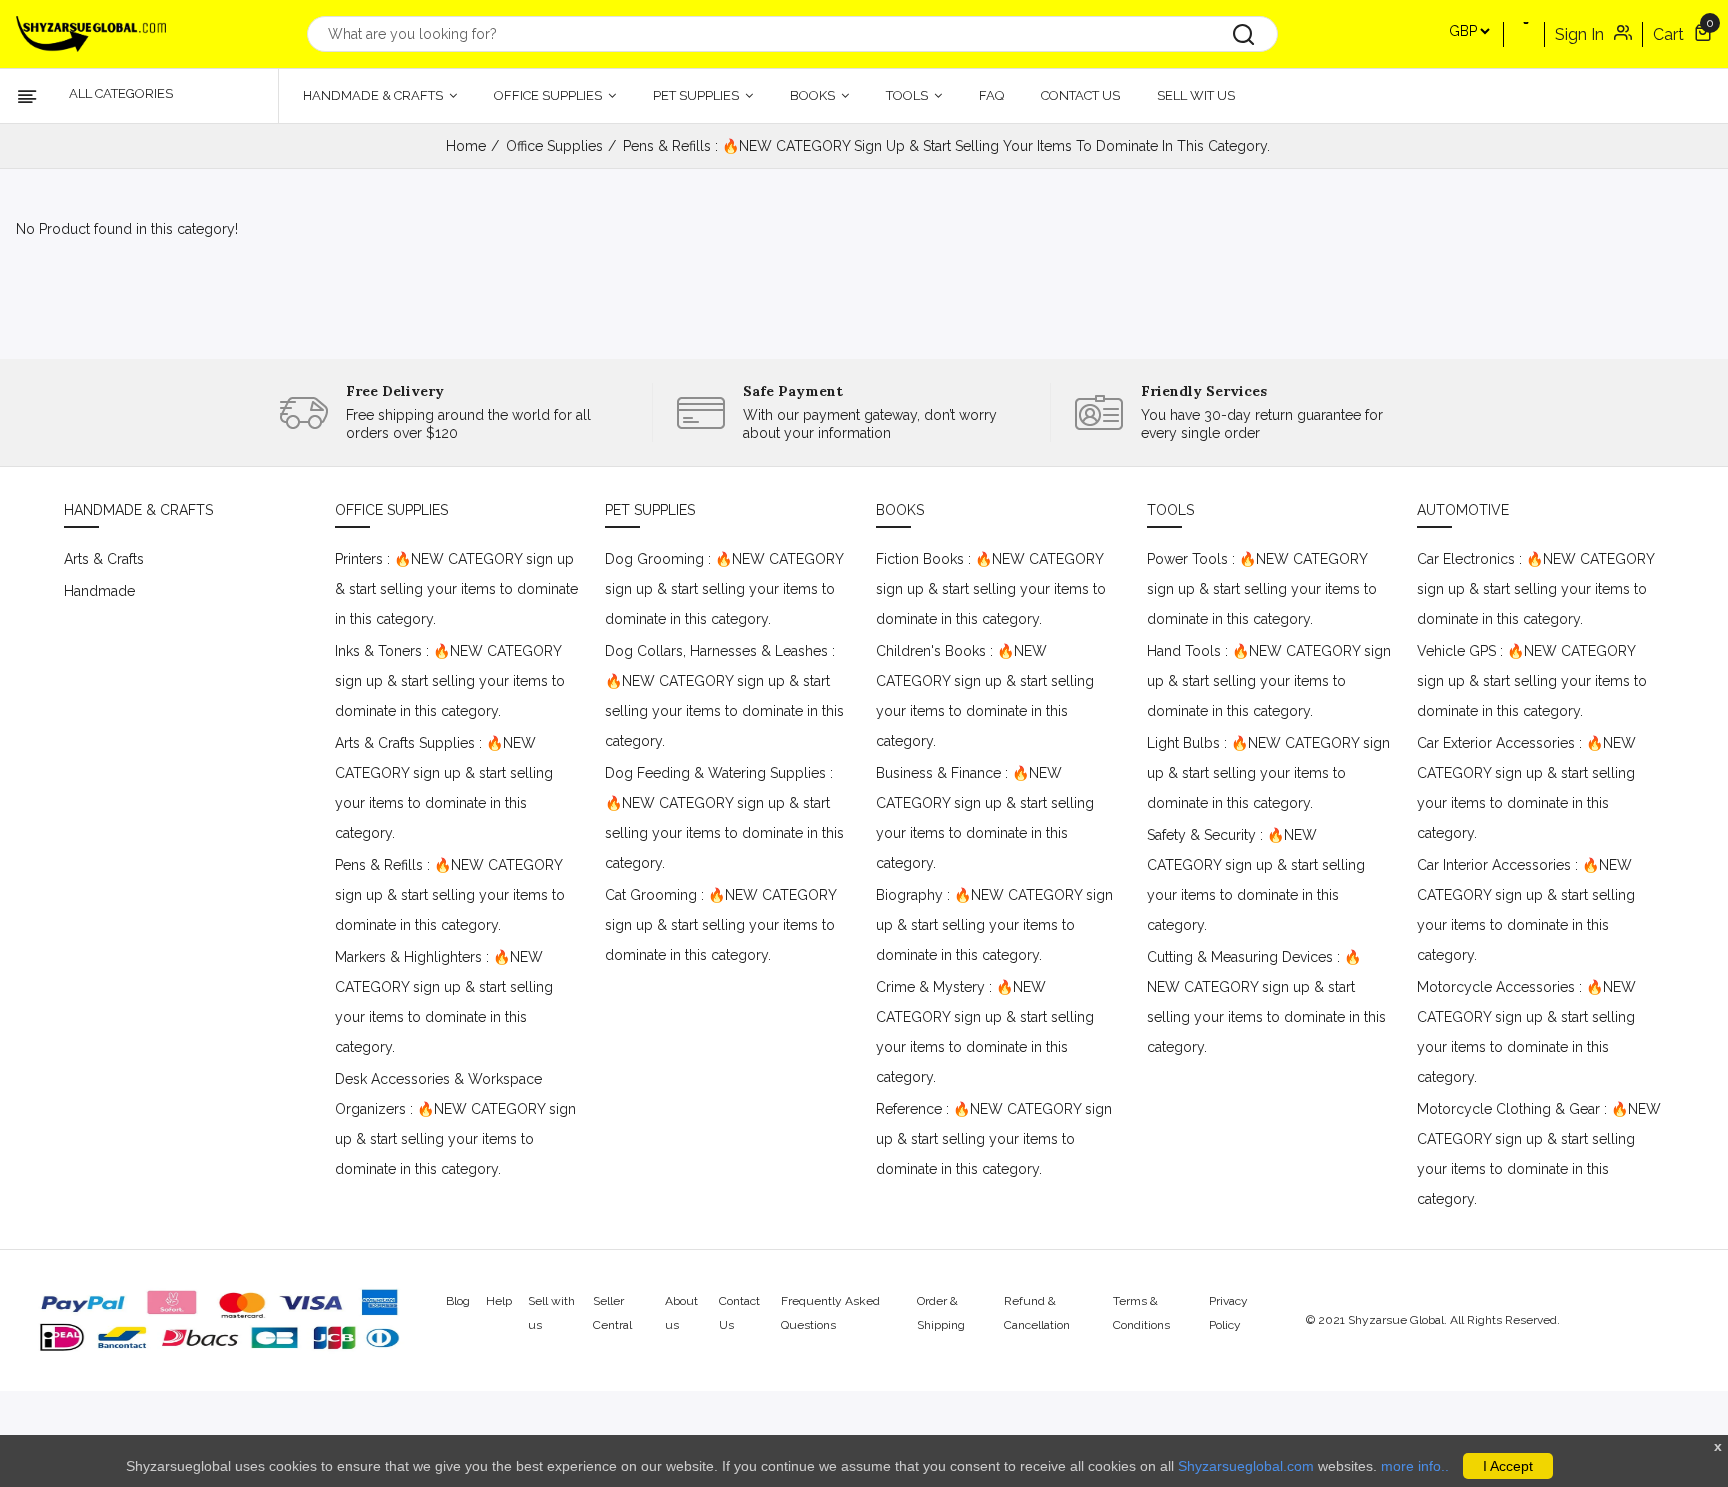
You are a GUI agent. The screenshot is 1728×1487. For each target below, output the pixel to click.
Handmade (99, 591)
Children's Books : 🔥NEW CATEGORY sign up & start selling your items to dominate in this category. (985, 696)
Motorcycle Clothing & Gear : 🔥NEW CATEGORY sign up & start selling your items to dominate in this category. (1539, 1154)
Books (814, 95)
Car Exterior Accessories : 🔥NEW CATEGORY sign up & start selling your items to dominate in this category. (1526, 788)
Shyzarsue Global (1396, 1320)
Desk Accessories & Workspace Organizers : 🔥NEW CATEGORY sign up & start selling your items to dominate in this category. (455, 1124)
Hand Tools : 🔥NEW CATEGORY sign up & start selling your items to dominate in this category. (1269, 681)
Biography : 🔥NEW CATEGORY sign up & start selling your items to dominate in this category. (994, 925)
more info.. (1415, 1466)
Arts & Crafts (104, 559)
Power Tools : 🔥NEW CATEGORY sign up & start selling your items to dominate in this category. (1262, 589)
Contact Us (1080, 95)
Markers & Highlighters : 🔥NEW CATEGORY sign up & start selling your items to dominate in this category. (444, 1002)
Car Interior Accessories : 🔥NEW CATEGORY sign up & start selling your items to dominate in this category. (1526, 910)
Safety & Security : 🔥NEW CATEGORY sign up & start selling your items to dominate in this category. (1256, 880)
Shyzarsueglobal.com (1246, 1466)
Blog (458, 1301)
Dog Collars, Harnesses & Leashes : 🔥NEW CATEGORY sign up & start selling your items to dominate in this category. (724, 696)
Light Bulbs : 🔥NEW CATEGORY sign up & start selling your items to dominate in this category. (1268, 773)
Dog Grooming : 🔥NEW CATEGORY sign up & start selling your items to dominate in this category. (724, 589)
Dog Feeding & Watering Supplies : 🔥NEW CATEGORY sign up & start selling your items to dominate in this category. (724, 818)
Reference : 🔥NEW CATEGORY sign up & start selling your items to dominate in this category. (994, 1139)
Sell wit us (1196, 95)
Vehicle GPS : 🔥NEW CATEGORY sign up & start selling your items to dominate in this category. (1532, 681)
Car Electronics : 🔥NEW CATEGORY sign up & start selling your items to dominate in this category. (1535, 589)
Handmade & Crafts (374, 95)
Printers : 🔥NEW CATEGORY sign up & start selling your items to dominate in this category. (456, 589)
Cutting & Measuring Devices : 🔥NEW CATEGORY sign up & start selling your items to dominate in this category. (1266, 1002)
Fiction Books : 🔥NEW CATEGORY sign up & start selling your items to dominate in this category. (991, 589)
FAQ (991, 95)
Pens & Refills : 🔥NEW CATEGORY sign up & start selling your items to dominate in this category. (450, 895)
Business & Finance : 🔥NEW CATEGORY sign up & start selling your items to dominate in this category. (985, 818)
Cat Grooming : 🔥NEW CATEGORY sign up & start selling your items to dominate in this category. (720, 925)
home (466, 146)
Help (499, 1301)
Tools (908, 95)
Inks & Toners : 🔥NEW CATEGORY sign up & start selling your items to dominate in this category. (450, 681)
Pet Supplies (697, 95)
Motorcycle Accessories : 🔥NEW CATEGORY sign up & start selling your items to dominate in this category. (1526, 1032)
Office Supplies (549, 95)
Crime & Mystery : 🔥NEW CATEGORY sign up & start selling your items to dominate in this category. (985, 1032)
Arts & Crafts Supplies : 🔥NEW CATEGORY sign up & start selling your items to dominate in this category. (444, 788)
